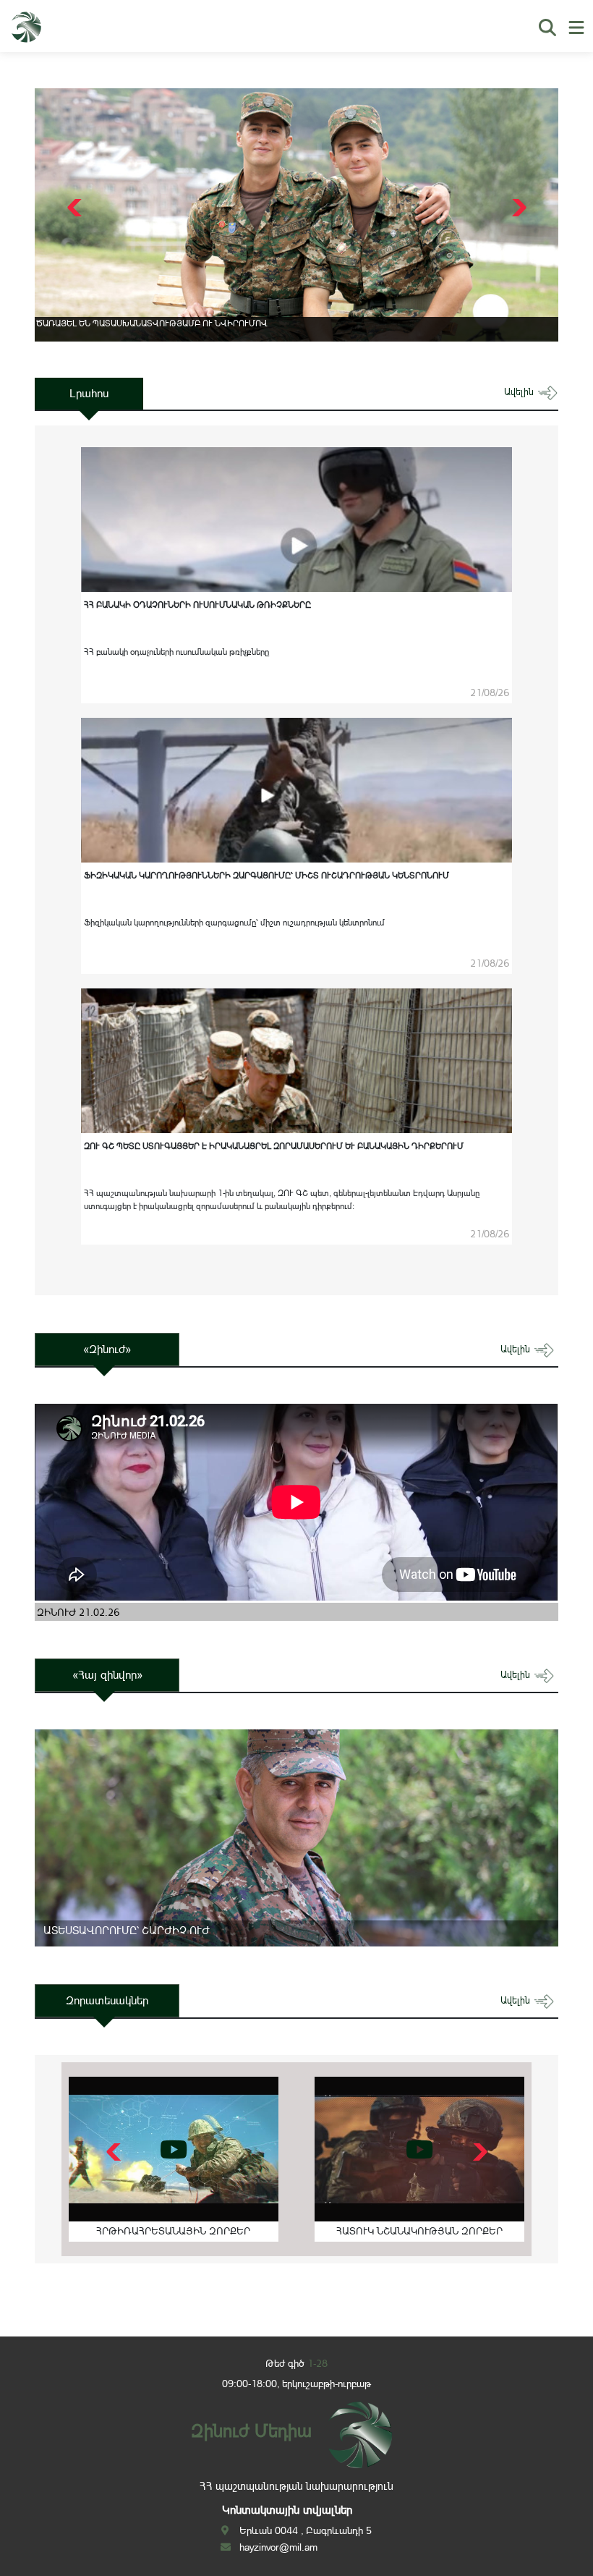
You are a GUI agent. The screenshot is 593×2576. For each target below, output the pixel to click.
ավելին (520, 392)
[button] (517, 208)
